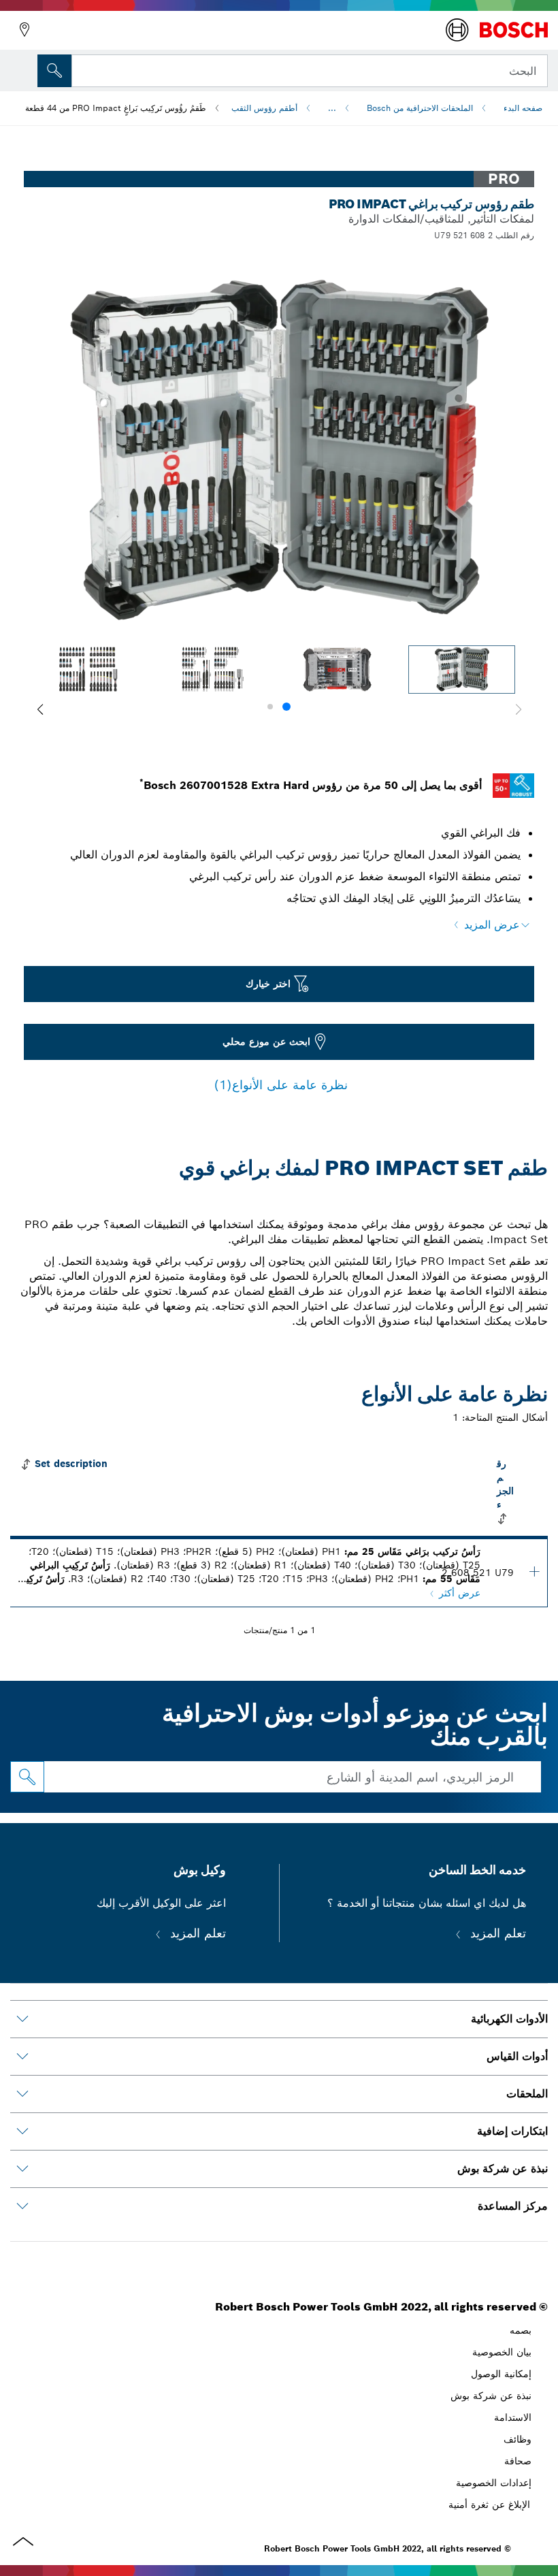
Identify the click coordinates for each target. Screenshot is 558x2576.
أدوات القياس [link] (517, 2056)
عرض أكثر (460, 1593)
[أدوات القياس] (22, 2057)
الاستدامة (513, 2417)
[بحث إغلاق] (86, 69)
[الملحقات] (22, 2094)
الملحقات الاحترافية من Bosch (420, 108)
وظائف (518, 2439)
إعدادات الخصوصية (494, 2483)
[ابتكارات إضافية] (22, 2131)
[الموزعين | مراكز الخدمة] (24, 30)
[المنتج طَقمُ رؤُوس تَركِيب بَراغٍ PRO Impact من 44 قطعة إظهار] (534, 1571)
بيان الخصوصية (502, 2352)
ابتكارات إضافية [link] (512, 2131)
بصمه (521, 2330)
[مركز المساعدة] (22, 2206)
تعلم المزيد (496, 1933)
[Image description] (462, 670)
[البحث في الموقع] (54, 71)
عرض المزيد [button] (492, 925)
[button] (40, 709)
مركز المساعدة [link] (513, 2206)
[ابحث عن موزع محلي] (27, 1777)
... (332, 108)
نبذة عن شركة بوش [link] (503, 2169)
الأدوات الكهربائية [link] (509, 2019)
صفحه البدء (523, 108)
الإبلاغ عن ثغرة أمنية (489, 2505)
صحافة (518, 2461)
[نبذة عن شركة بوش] (22, 2169)
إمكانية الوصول (501, 2374)
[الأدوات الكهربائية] (22, 2019)
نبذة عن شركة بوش (491, 2396)
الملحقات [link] (527, 2094)
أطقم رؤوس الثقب (264, 108)
